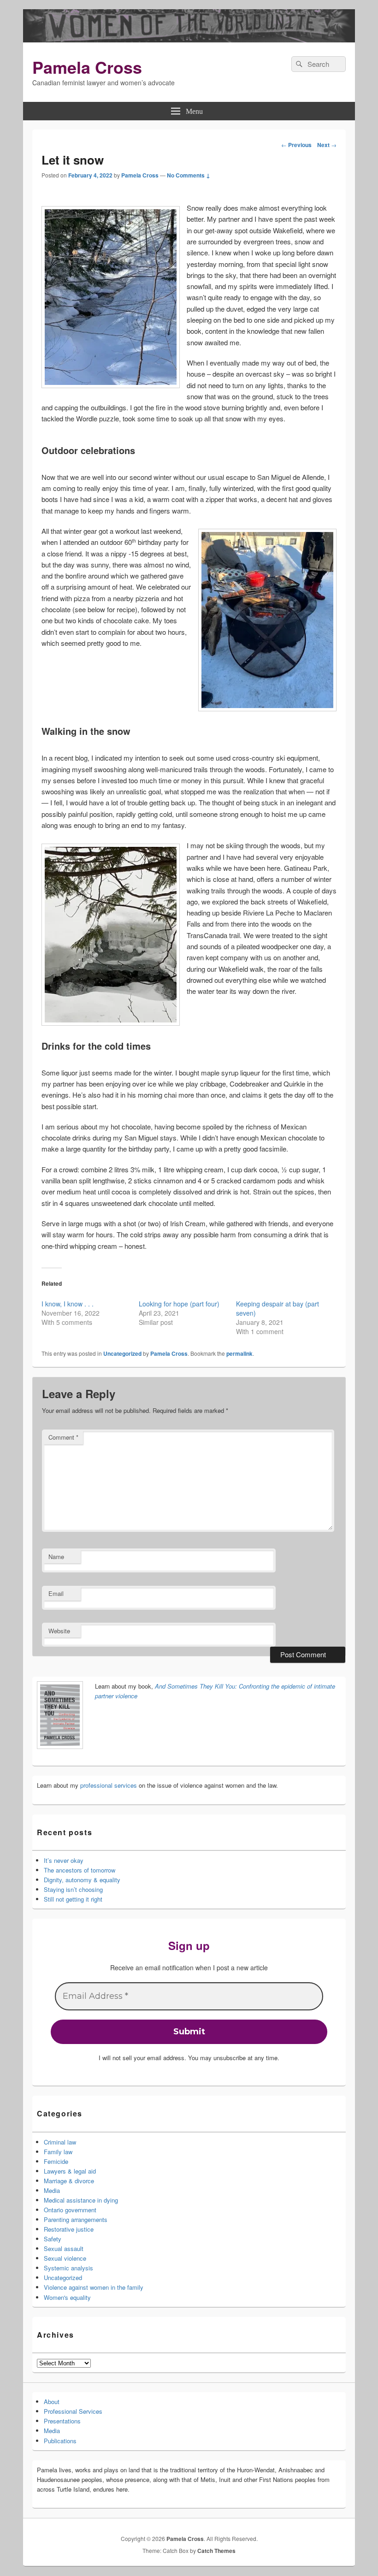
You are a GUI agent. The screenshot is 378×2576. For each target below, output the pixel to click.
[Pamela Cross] (189, 39)
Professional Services (73, 2411)
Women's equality (67, 2297)
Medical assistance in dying (81, 2200)
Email (56, 1593)
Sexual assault (64, 2248)
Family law (58, 2152)
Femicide (56, 2161)
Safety (53, 2239)
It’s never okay (64, 1860)
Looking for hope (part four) (179, 1304)
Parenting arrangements (76, 2219)
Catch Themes (216, 2551)
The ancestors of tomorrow (80, 1870)
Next (327, 145)
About (52, 2402)
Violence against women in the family (94, 2287)
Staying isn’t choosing (73, 1889)
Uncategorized (122, 1353)
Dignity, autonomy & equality (82, 1880)
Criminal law (60, 2142)
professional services (109, 1785)
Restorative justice (69, 2229)
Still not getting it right (73, 1899)
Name (56, 1557)
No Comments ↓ (189, 175)
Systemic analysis (68, 2268)
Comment (63, 1437)
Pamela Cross (87, 67)
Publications (60, 2441)
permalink (239, 1353)
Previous (296, 145)
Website (59, 1631)
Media (52, 2190)
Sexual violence (65, 2258)
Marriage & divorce (69, 2181)
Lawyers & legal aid (70, 2171)
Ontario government (70, 2210)
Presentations (62, 2421)
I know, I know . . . (68, 1304)
